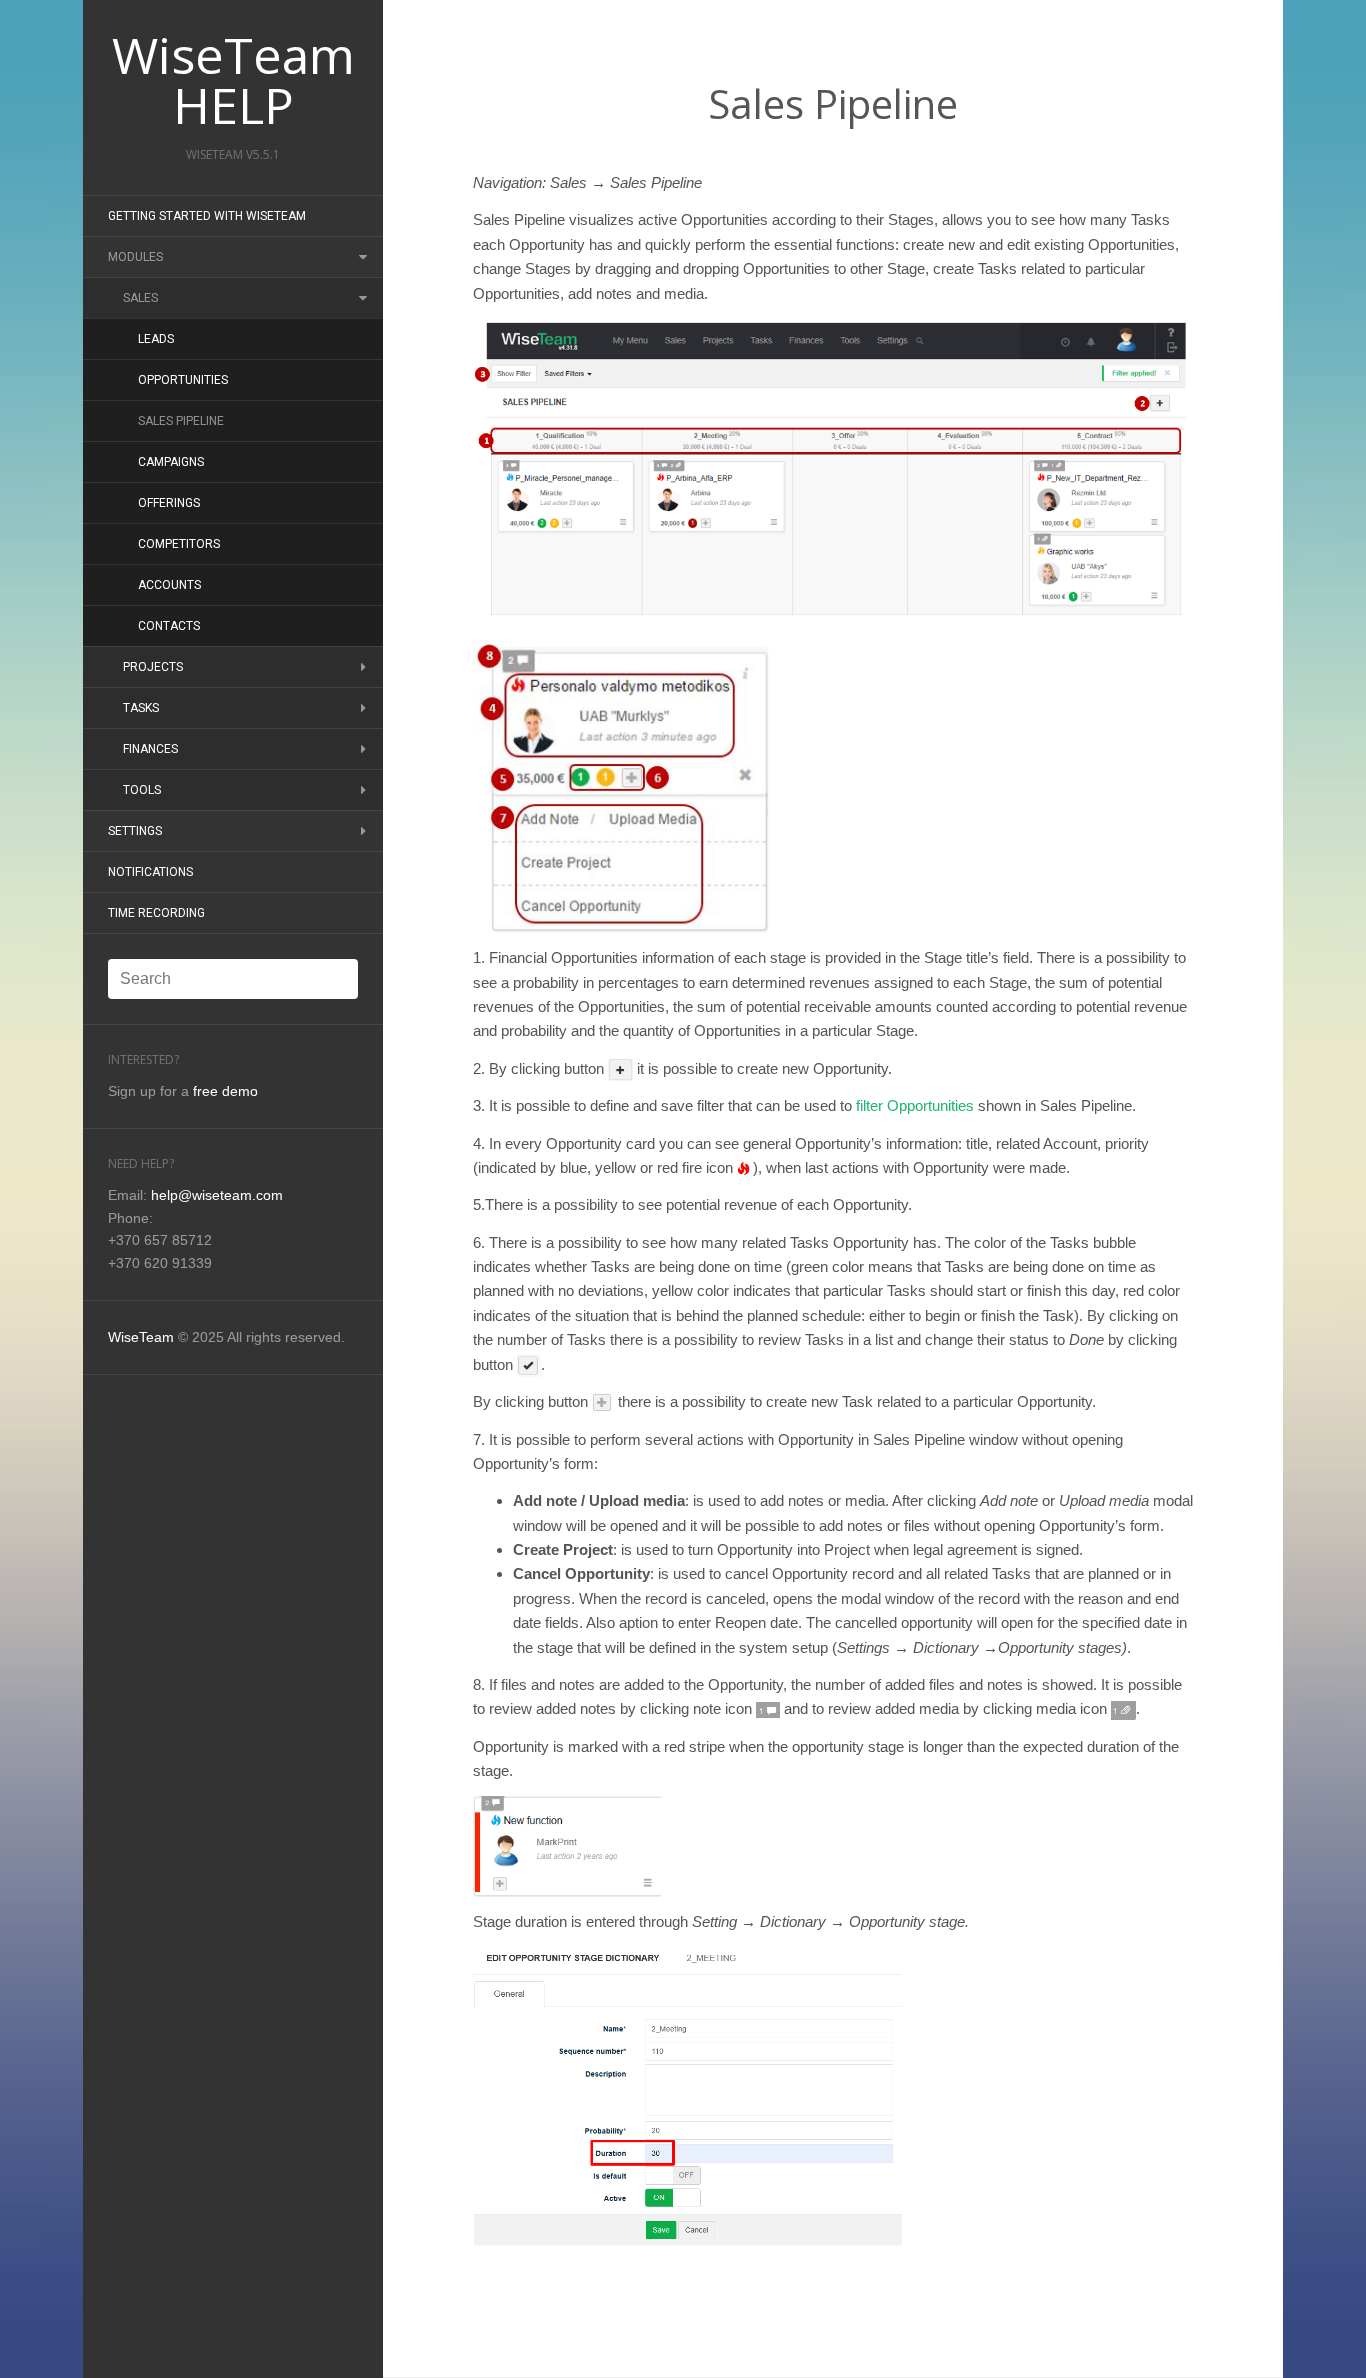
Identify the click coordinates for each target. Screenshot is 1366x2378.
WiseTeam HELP (233, 80)
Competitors (179, 544)
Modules (135, 257)
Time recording (156, 913)
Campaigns (171, 462)
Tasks (141, 708)
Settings (135, 831)
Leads (156, 339)
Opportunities (183, 380)
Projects (153, 667)
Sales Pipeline (181, 421)
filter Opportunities (915, 1105)
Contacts (169, 626)
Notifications (150, 872)
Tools (142, 790)
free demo (225, 1091)
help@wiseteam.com (217, 1195)
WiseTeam (141, 1337)
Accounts (169, 585)
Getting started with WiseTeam (207, 216)
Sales (140, 298)
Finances (150, 749)
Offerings (169, 503)
